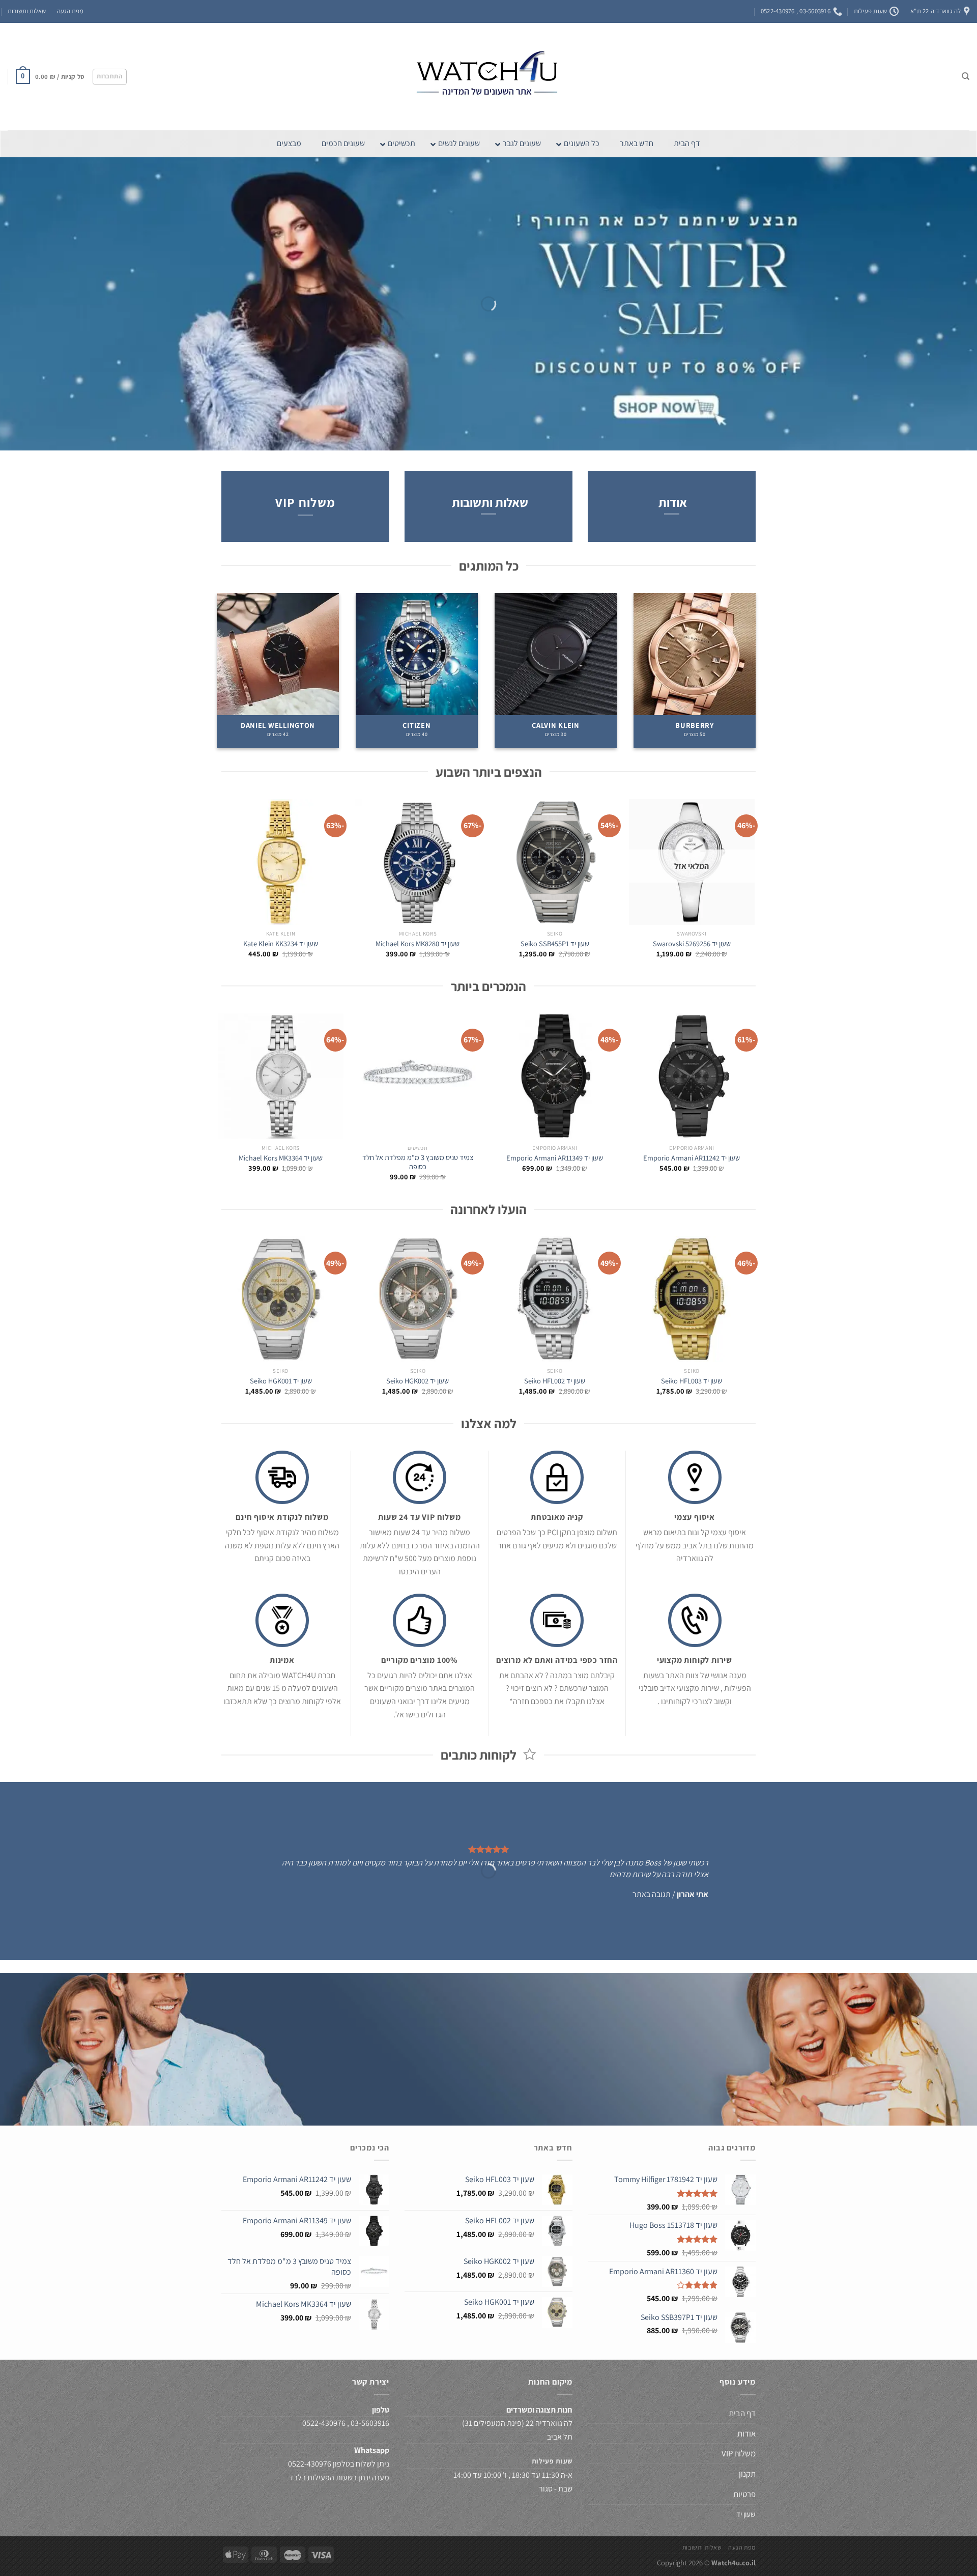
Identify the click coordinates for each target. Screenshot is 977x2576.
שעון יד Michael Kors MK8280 (418, 944)
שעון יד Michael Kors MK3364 (281, 1158)
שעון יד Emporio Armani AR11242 (692, 1158)
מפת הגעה (70, 11)
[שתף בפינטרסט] (470, 2083)
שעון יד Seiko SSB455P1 (555, 944)
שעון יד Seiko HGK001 (281, 1381)
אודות (673, 502)
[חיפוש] (966, 76)
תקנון (747, 2474)
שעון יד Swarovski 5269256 (692, 944)
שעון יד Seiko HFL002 (555, 1381)
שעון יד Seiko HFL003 (692, 1381)
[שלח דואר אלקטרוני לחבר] (488, 2083)
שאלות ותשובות (27, 11)
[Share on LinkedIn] (451, 2083)
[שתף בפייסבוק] (525, 2083)
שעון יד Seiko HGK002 (418, 1381)
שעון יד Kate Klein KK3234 (281, 944)
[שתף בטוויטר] (507, 2083)
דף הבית (741, 2413)
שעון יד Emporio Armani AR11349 (555, 1158)
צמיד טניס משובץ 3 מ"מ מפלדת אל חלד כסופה (418, 1162)
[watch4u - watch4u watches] (489, 77)
